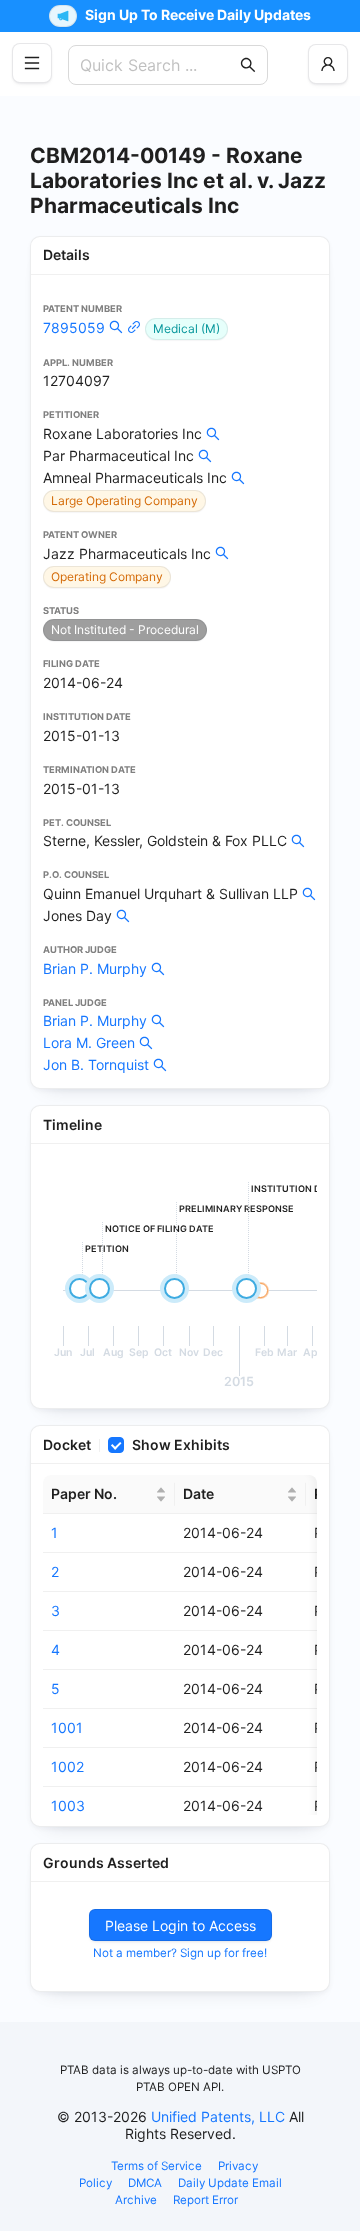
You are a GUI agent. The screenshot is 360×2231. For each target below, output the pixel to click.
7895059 (74, 327)
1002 (67, 1766)
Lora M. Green (89, 1042)
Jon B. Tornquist (96, 1064)
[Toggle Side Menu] (32, 63)
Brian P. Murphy (95, 968)
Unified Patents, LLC (218, 2116)
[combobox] (158, 65)
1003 (68, 1805)
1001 (67, 1727)
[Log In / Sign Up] (328, 64)
